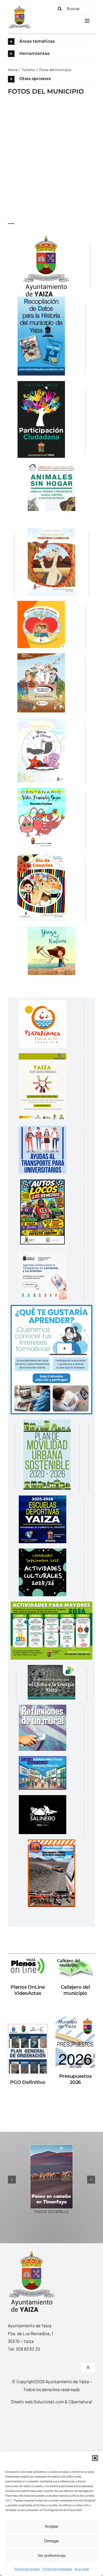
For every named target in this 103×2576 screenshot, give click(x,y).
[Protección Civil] (51, 1843)
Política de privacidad (57, 2569)
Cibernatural (80, 2402)
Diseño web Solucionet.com (37, 2402)
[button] (95, 2458)
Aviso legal (82, 2569)
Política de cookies (27, 2569)
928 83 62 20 (28, 2349)
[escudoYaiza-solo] (20, 7)
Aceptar (52, 2526)
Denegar (51, 2541)
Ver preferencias (52, 2555)
